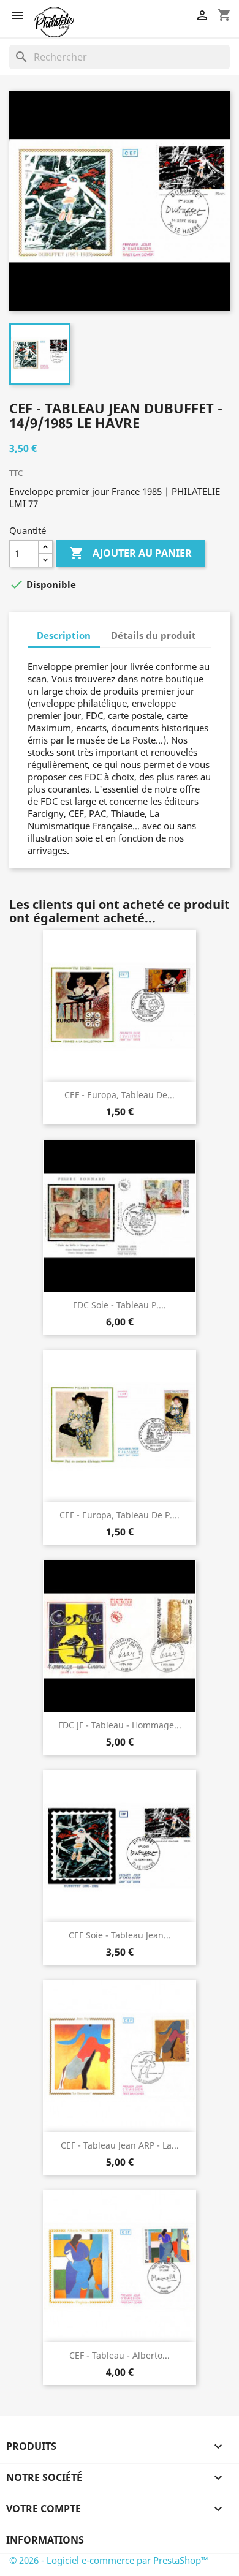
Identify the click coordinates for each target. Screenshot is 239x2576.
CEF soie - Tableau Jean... (120, 1935)
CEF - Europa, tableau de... (120, 1095)
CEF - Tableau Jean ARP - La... (120, 2145)
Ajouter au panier (131, 553)
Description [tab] (64, 635)
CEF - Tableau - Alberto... (120, 2355)
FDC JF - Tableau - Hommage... (120, 1725)
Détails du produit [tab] (154, 635)
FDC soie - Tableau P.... (120, 1305)
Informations (45, 2540)
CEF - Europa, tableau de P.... (120, 1515)
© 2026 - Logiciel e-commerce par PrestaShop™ (109, 2560)
